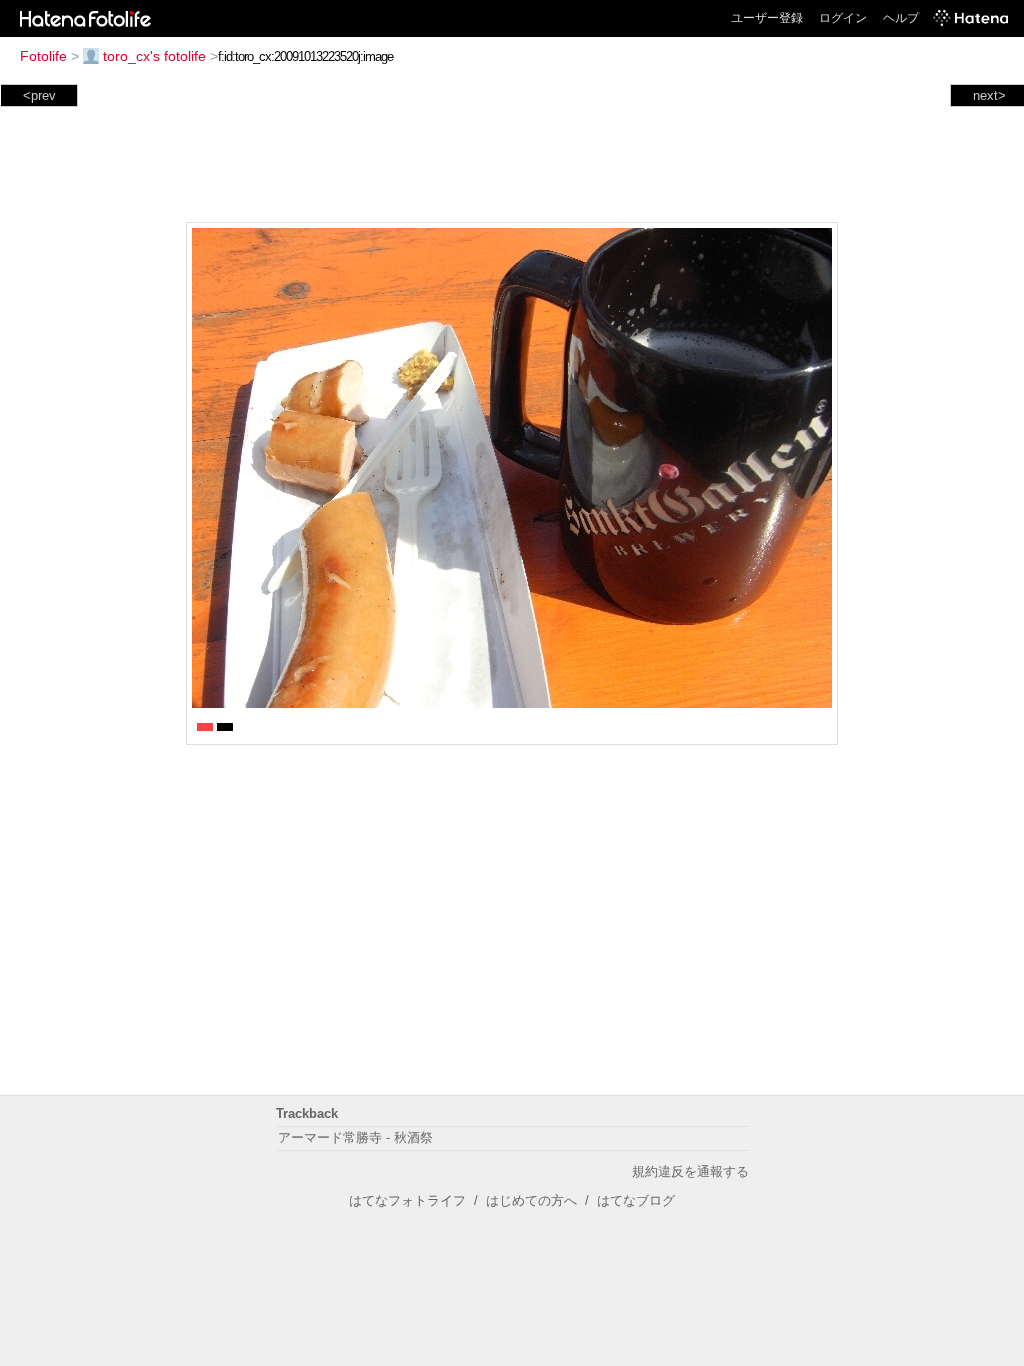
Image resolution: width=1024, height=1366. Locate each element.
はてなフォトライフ (407, 1200)
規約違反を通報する (690, 1171)
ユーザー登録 (767, 18)
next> (989, 95)
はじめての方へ (531, 1200)
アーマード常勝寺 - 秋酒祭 (355, 1137)
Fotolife (43, 56)
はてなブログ (636, 1200)
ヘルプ (901, 18)
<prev (39, 95)
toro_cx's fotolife (154, 56)
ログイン (843, 18)
